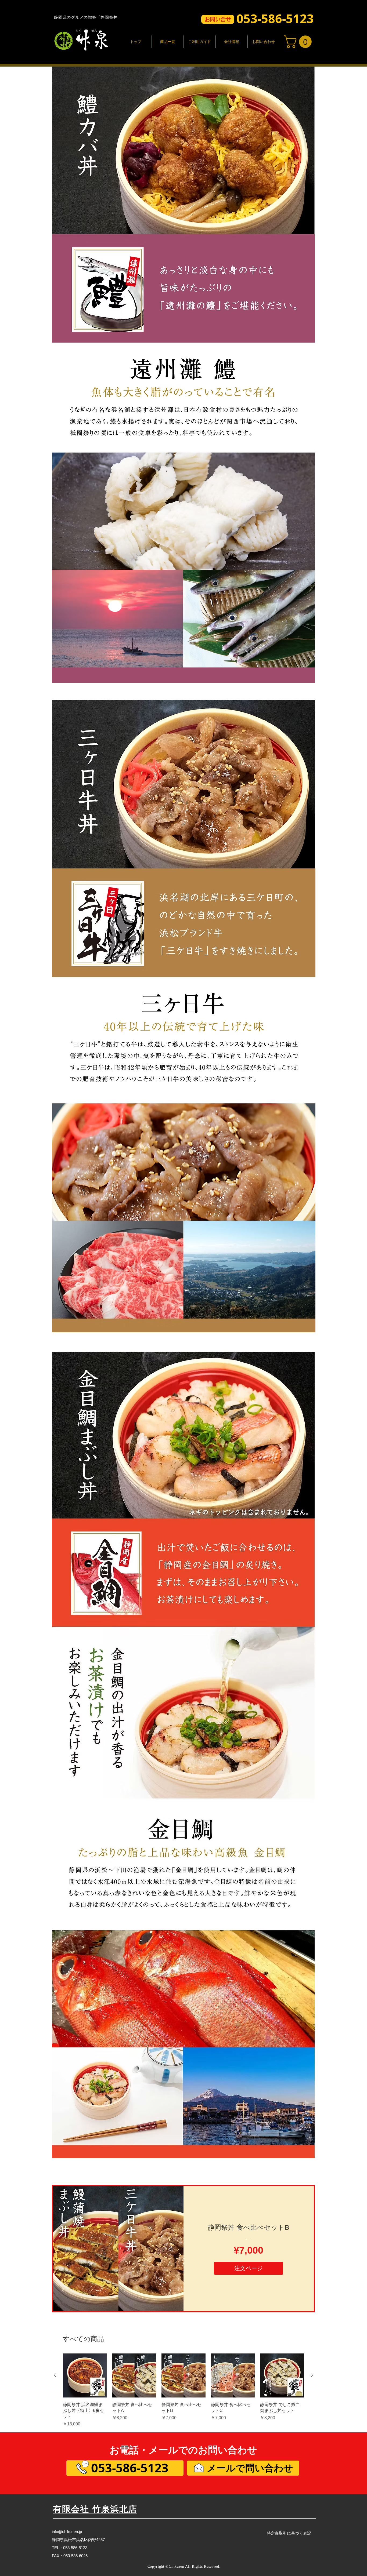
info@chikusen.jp (67, 2532)
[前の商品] (55, 2375)
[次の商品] (312, 2375)
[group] (183, 2390)
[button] (218, 19)
